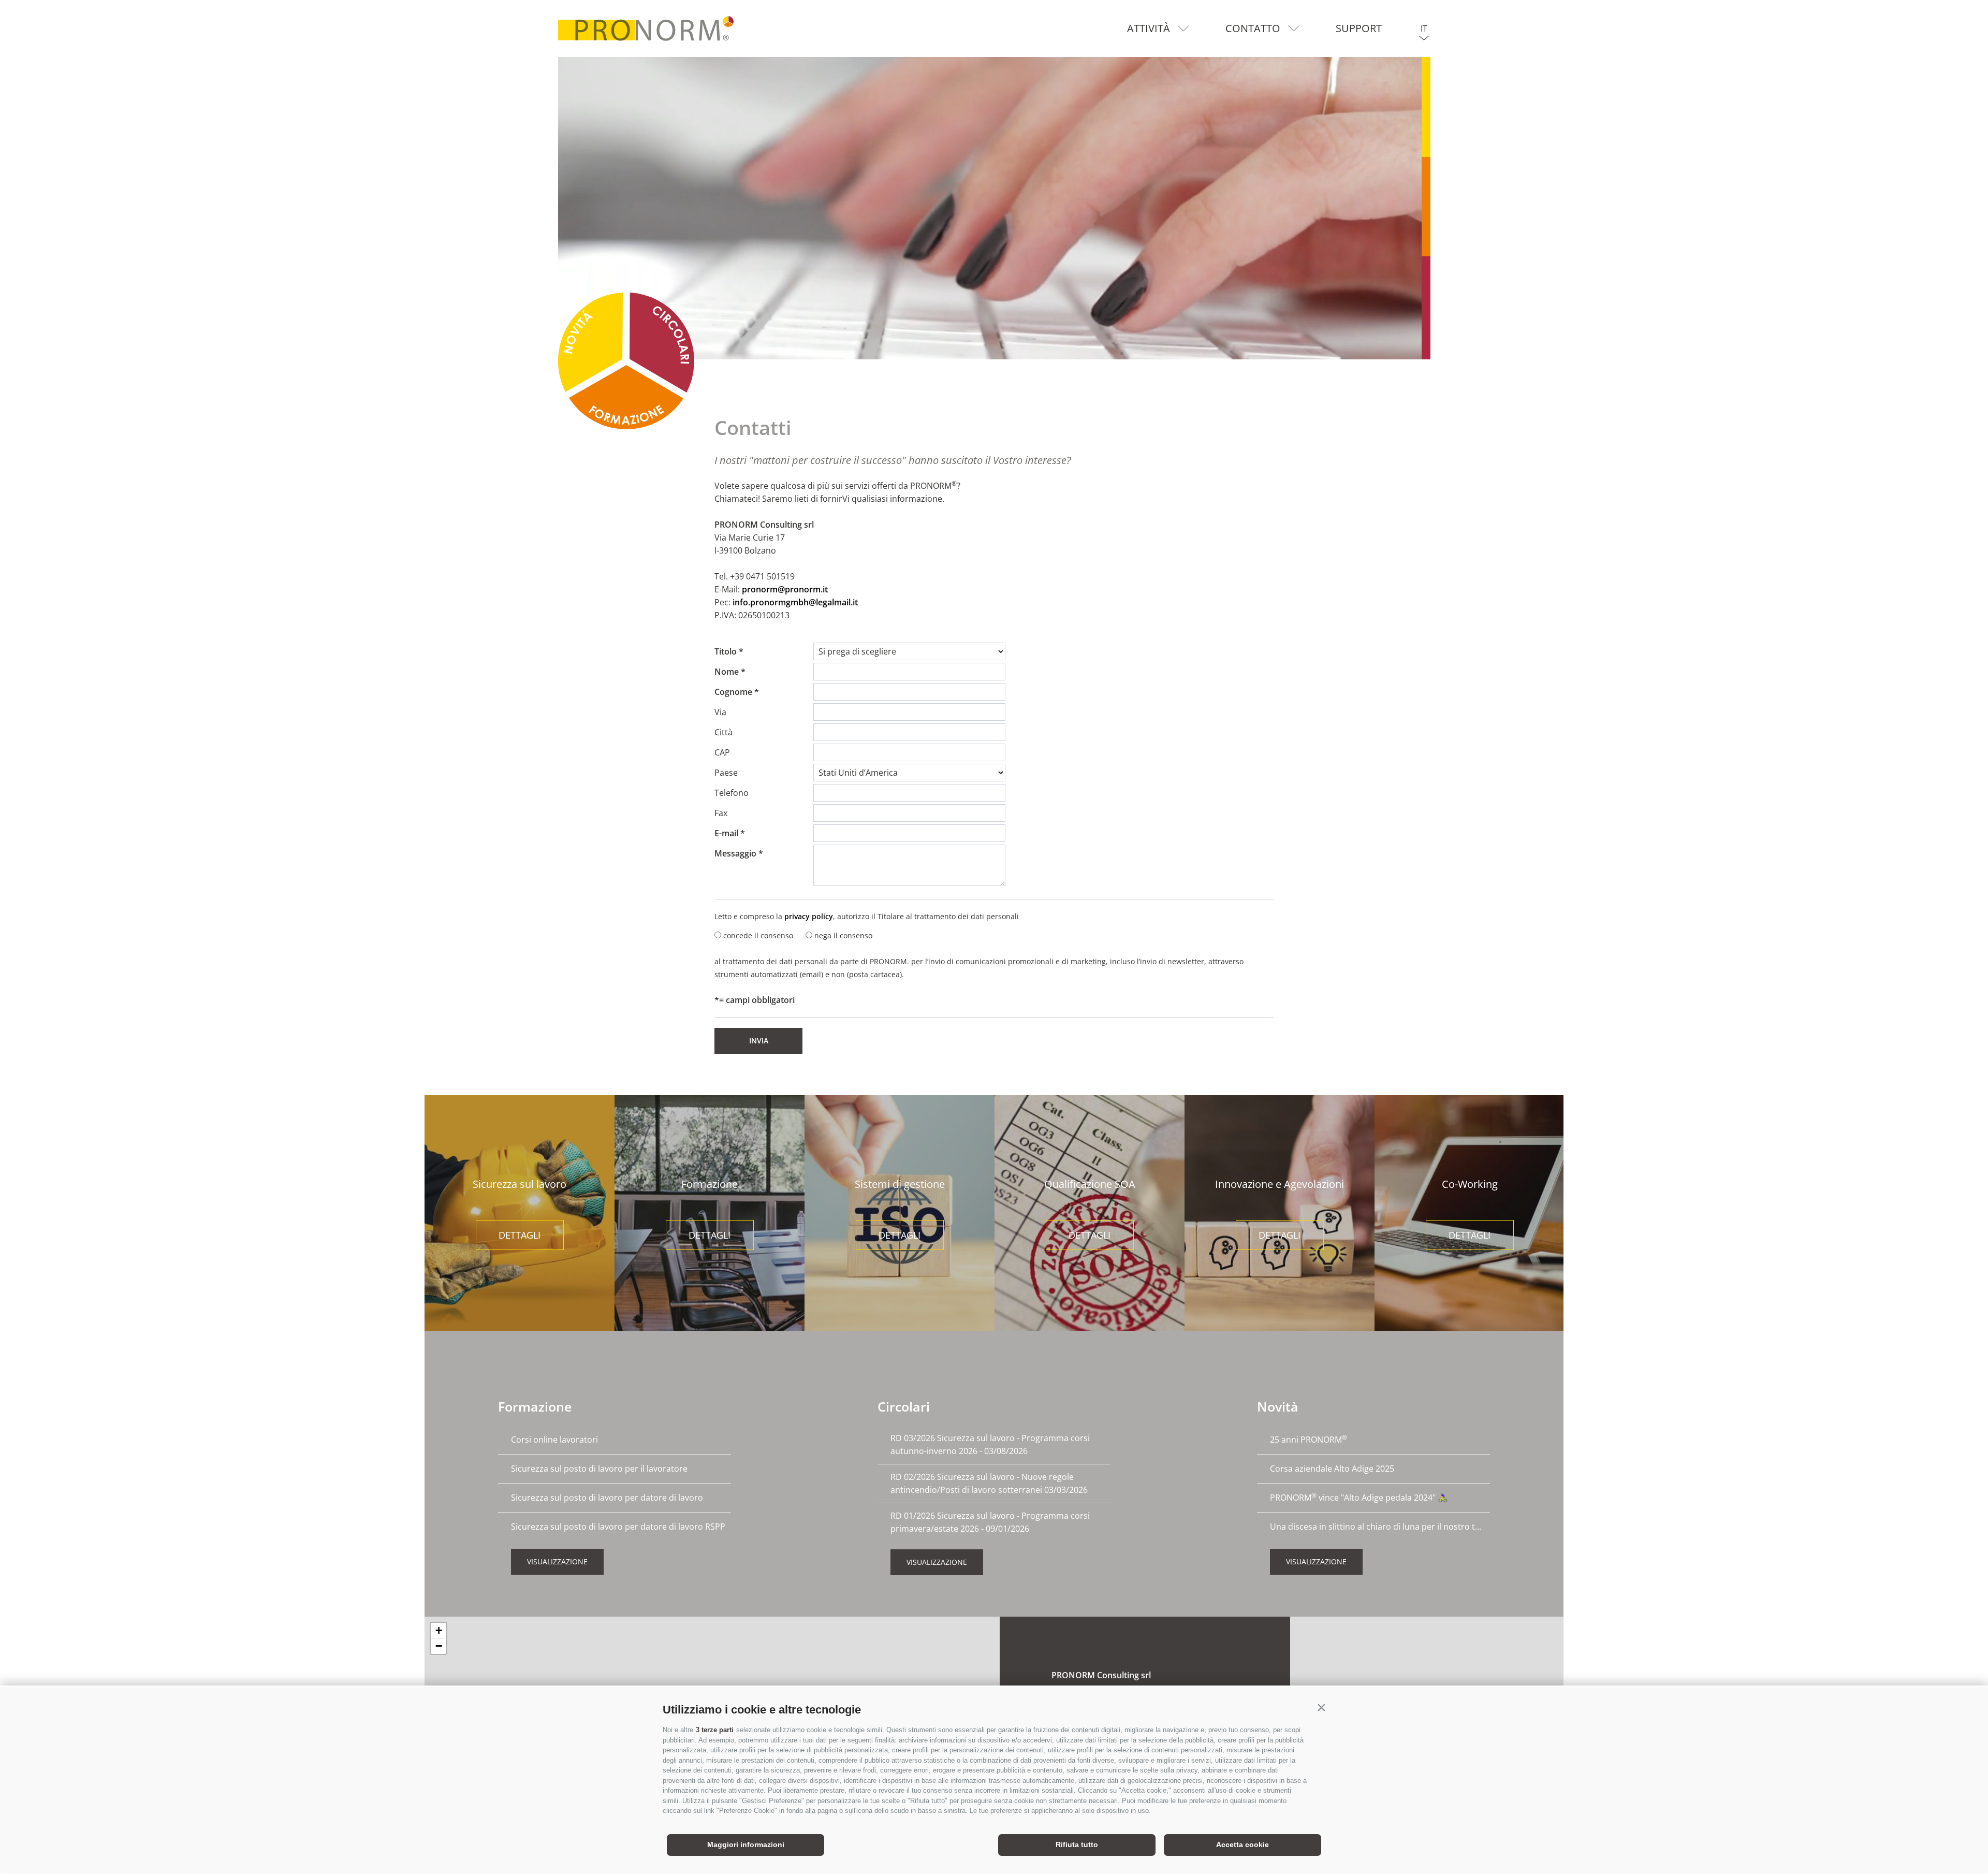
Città (723, 732)
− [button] (439, 1646)
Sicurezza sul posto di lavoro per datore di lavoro (607, 1498)
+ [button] (439, 1630)
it (1424, 28)
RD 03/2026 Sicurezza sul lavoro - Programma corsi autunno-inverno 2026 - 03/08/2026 (990, 1444)
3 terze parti (715, 1730)
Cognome (733, 692)
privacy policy (809, 916)
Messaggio (735, 853)
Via (720, 712)
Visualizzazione (557, 1561)
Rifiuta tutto (1077, 1844)
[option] (994, 208)
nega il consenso (843, 935)
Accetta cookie (1242, 1844)
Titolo (726, 651)
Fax (721, 813)
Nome (727, 672)
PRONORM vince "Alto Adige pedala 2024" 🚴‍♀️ (1359, 1497)
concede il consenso (758, 935)
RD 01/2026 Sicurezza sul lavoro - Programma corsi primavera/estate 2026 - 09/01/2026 (990, 1522)
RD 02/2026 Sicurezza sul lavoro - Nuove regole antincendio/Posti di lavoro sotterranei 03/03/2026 (989, 1483)
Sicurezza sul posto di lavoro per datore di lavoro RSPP (618, 1527)
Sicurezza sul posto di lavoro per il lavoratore (599, 1469)
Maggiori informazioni (746, 1844)
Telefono (732, 793)
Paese (726, 773)
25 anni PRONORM (1309, 1439)
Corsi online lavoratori (554, 1440)
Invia (759, 1041)
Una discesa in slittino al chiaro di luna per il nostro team (1380, 1527)
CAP (722, 752)
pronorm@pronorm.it (785, 589)
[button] (1321, 1707)
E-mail (726, 833)
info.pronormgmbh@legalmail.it (795, 602)
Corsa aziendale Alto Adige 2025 (1332, 1469)
